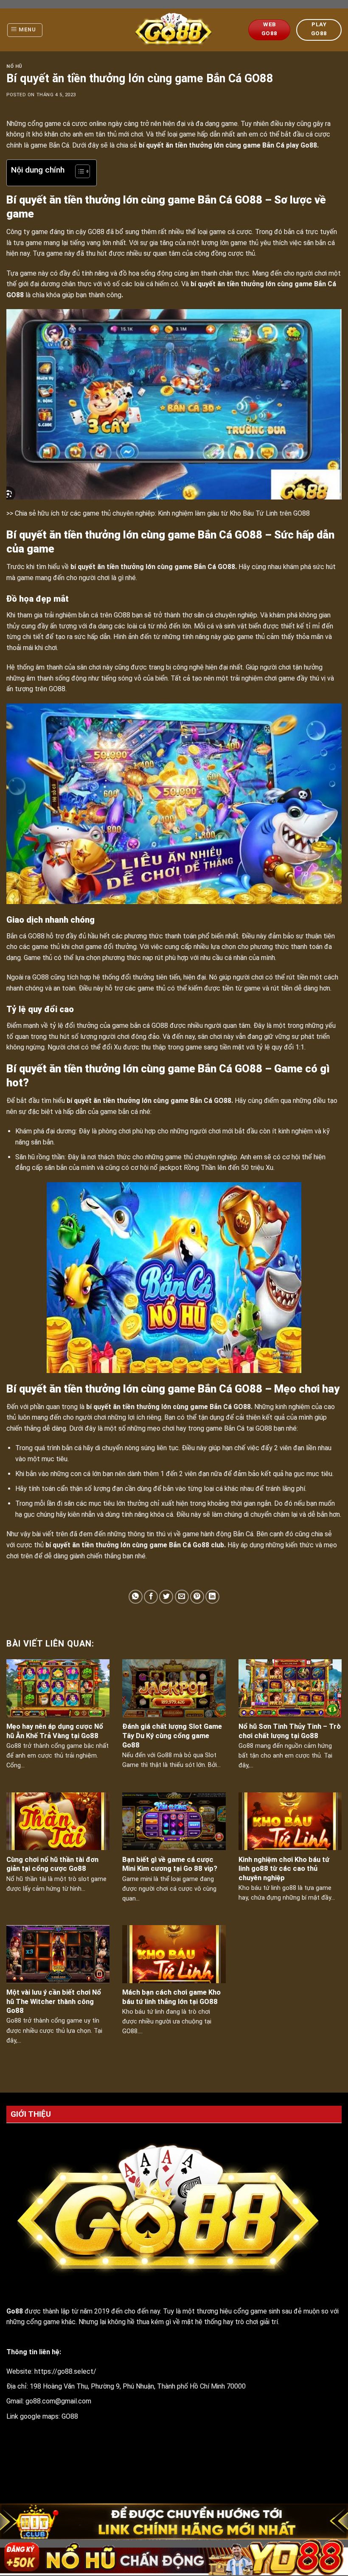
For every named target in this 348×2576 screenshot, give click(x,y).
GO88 (70, 2416)
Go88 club (208, 1545)
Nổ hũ (14, 66)
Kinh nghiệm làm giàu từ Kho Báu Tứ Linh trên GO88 (234, 513)
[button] (78, 173)
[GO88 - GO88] (174, 30)
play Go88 (302, 145)
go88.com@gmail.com (58, 2401)
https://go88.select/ (65, 2371)
